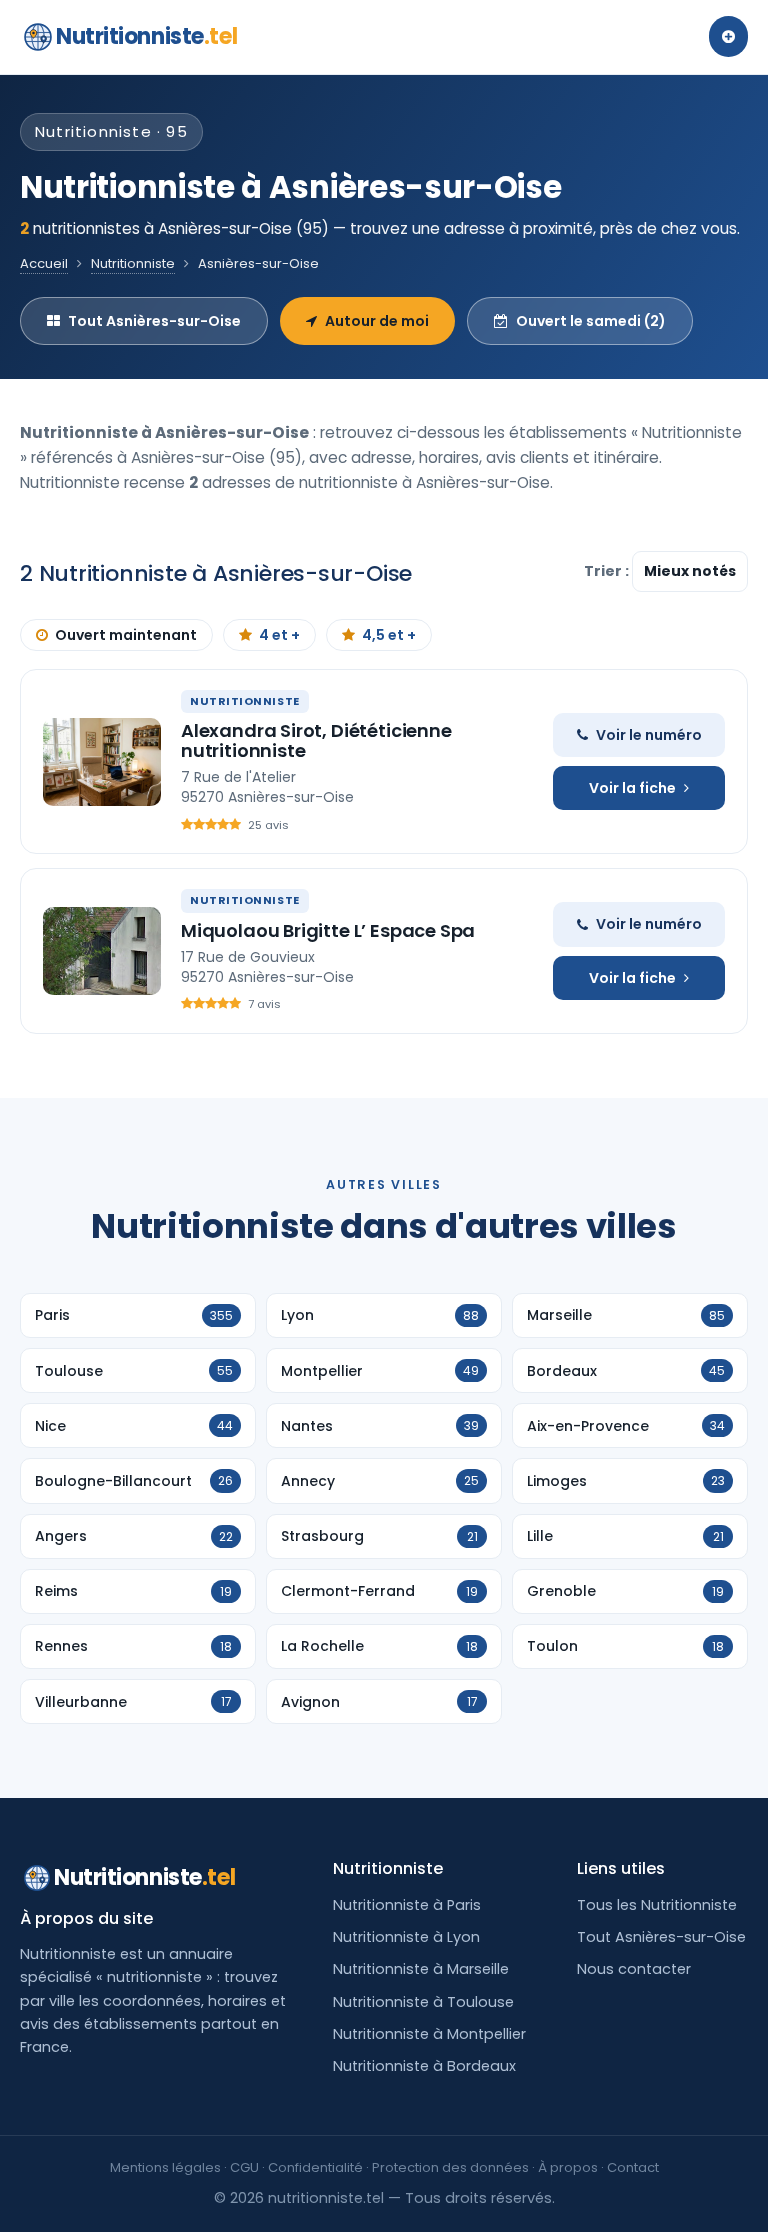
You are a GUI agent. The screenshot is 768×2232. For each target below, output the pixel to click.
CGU (244, 2167)
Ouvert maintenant (126, 635)
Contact (633, 2167)
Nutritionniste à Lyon (406, 1937)
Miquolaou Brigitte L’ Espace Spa (328, 930)
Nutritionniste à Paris (407, 1905)
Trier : (608, 571)
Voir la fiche (632, 788)
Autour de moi (377, 321)
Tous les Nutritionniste (657, 1905)
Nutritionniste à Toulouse (423, 2002)
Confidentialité (315, 2167)
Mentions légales (165, 2167)
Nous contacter (634, 1969)
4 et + (279, 635)
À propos (568, 2167)
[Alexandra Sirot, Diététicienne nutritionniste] (102, 762)
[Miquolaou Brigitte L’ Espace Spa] (102, 951)
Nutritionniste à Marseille (421, 1969)
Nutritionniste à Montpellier (429, 2034)
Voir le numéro (649, 735)
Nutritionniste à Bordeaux (424, 2066)
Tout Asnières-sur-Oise (154, 321)
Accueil (44, 263)
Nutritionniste (146, 36)
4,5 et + (389, 635)
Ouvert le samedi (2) (591, 321)
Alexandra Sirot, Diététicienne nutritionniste (316, 740)
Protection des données (450, 2167)
